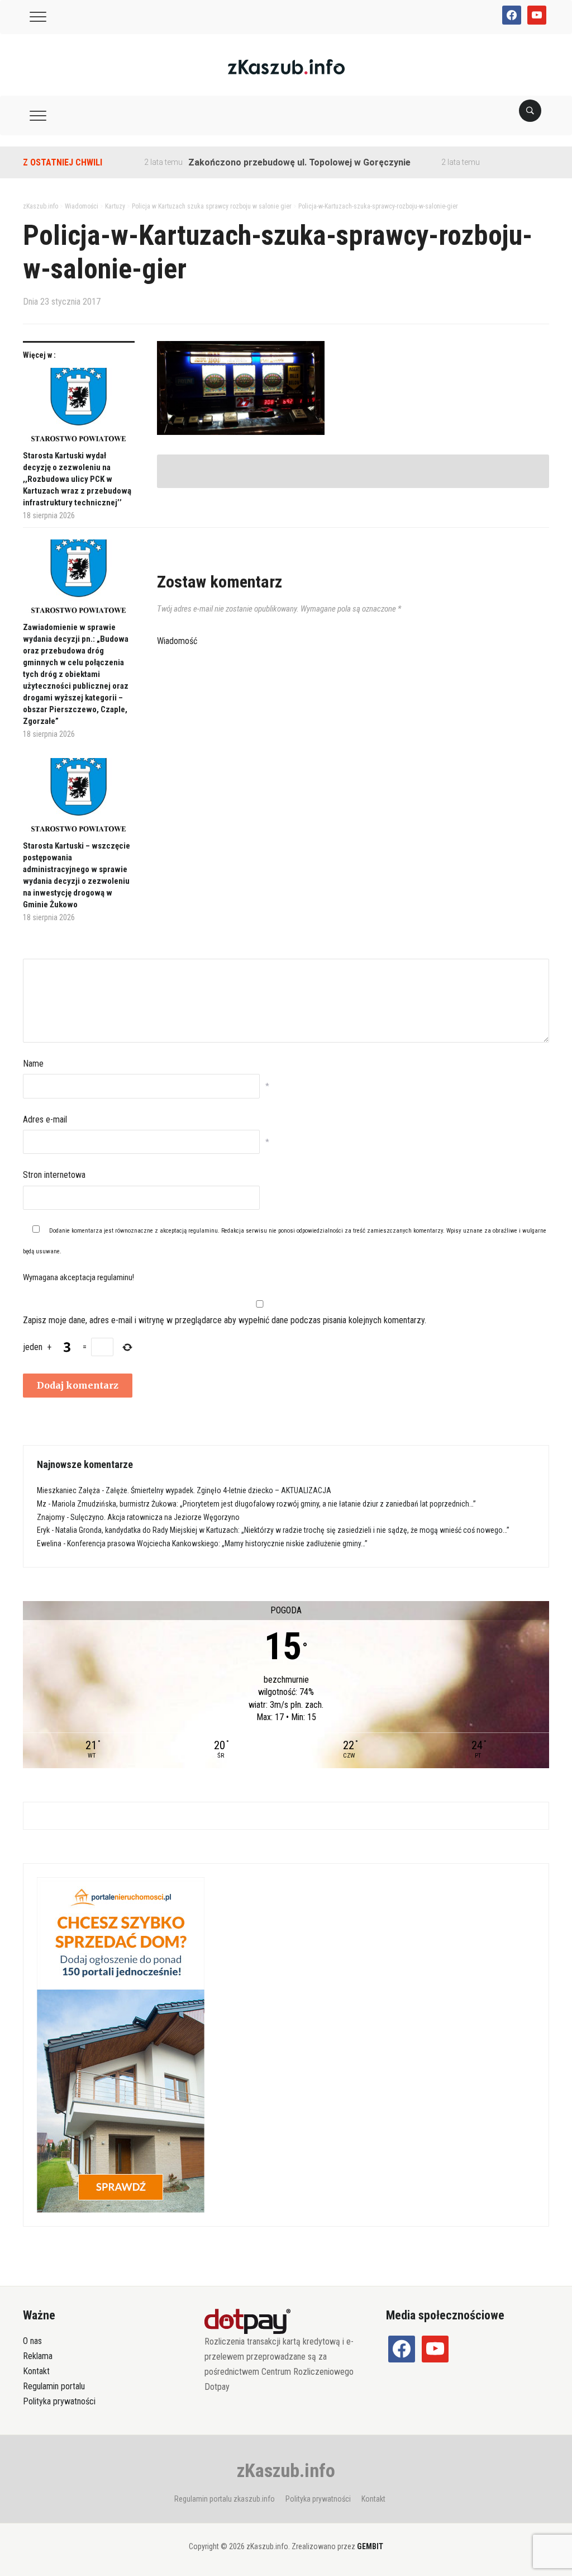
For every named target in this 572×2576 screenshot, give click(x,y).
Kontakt (36, 2371)
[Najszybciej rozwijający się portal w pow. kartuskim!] (286, 66)
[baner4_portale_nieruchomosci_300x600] (121, 2044)
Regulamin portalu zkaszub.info (225, 2499)
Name (33, 1064)
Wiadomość (177, 641)
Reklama (38, 2356)
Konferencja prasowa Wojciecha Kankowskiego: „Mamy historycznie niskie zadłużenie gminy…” (217, 1543)
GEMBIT (370, 2546)
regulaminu (203, 1231)
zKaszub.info (286, 2470)
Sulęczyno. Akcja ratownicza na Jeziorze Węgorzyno (155, 1517)
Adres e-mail (45, 1119)
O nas (32, 2341)
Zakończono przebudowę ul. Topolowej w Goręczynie (268, 162)
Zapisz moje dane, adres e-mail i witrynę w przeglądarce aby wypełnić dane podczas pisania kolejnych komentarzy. (225, 1320)
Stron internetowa (54, 1175)
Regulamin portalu (54, 2386)
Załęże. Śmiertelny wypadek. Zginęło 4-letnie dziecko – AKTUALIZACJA (218, 1490)
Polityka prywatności (59, 2401)
